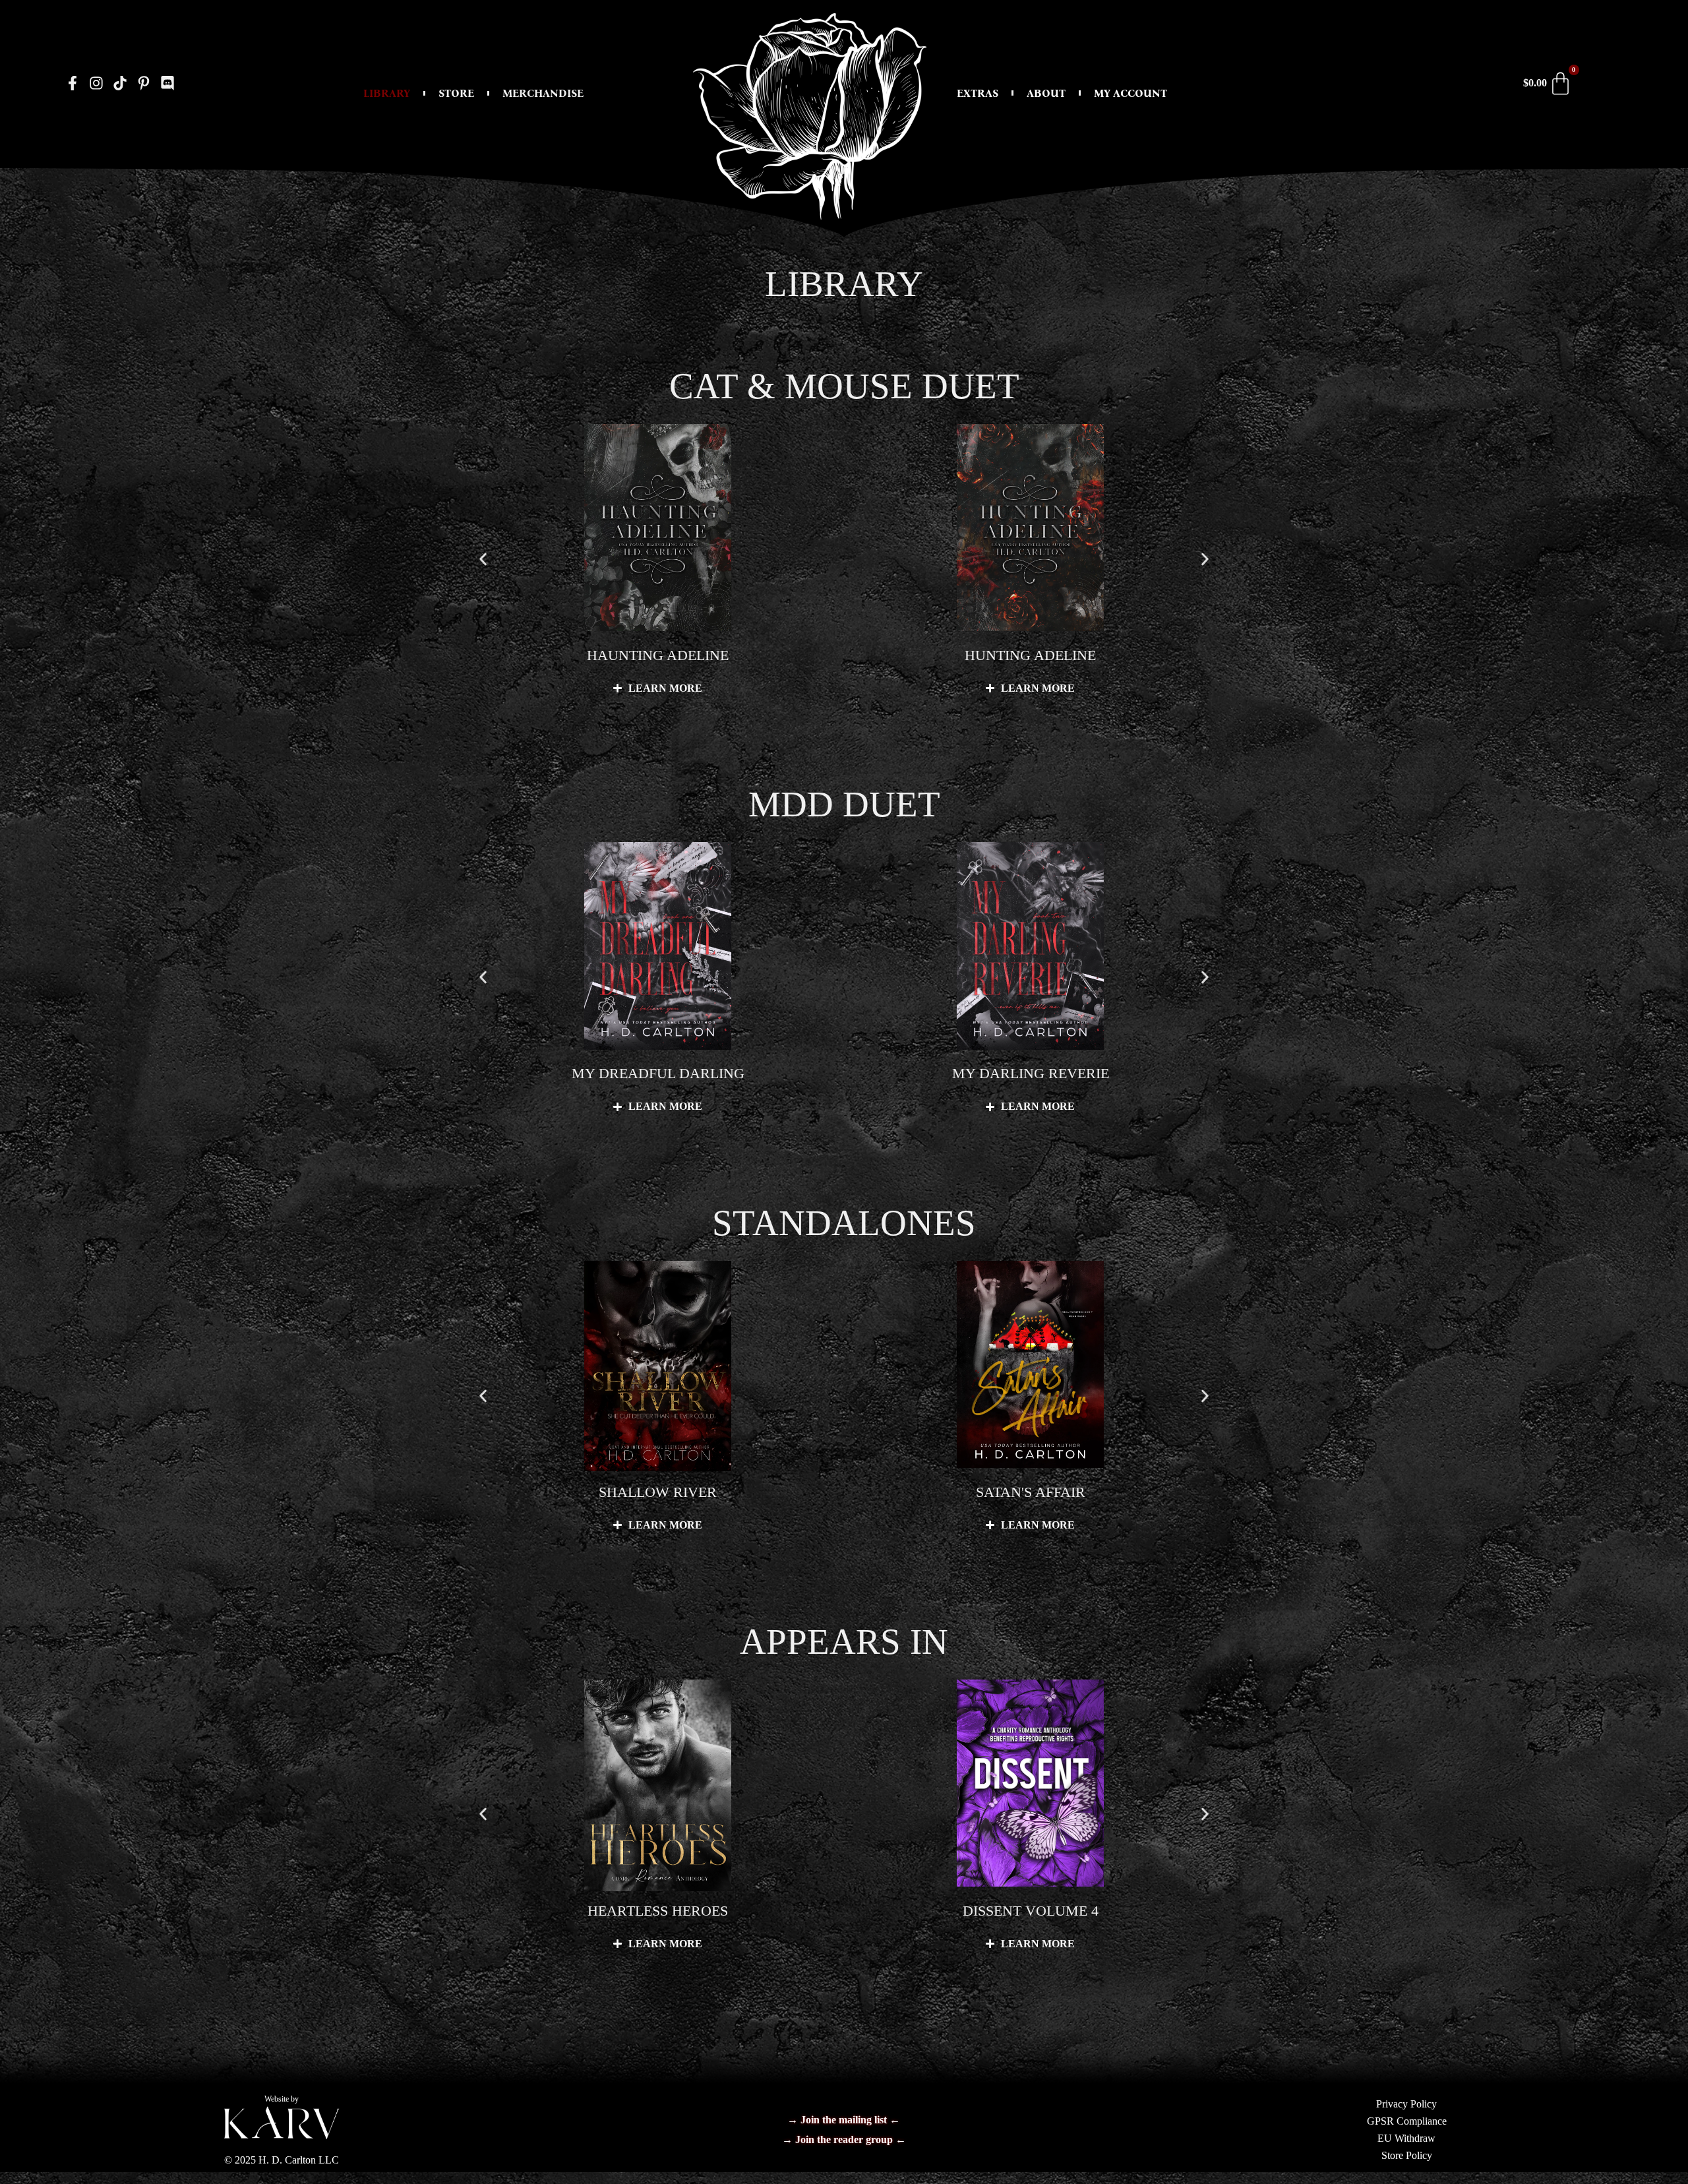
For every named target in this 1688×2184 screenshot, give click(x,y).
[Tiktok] (120, 83)
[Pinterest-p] (143, 83)
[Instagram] (97, 83)
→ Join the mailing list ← (844, 2120)
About (1046, 93)
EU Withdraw (1406, 2138)
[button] (483, 559)
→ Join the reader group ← (844, 2139)
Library (387, 93)
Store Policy (1407, 2155)
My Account (1130, 93)
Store (456, 93)
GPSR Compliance (1407, 2121)
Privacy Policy (1406, 2104)
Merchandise (543, 93)
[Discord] (167, 83)
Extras (978, 93)
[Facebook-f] (73, 83)
